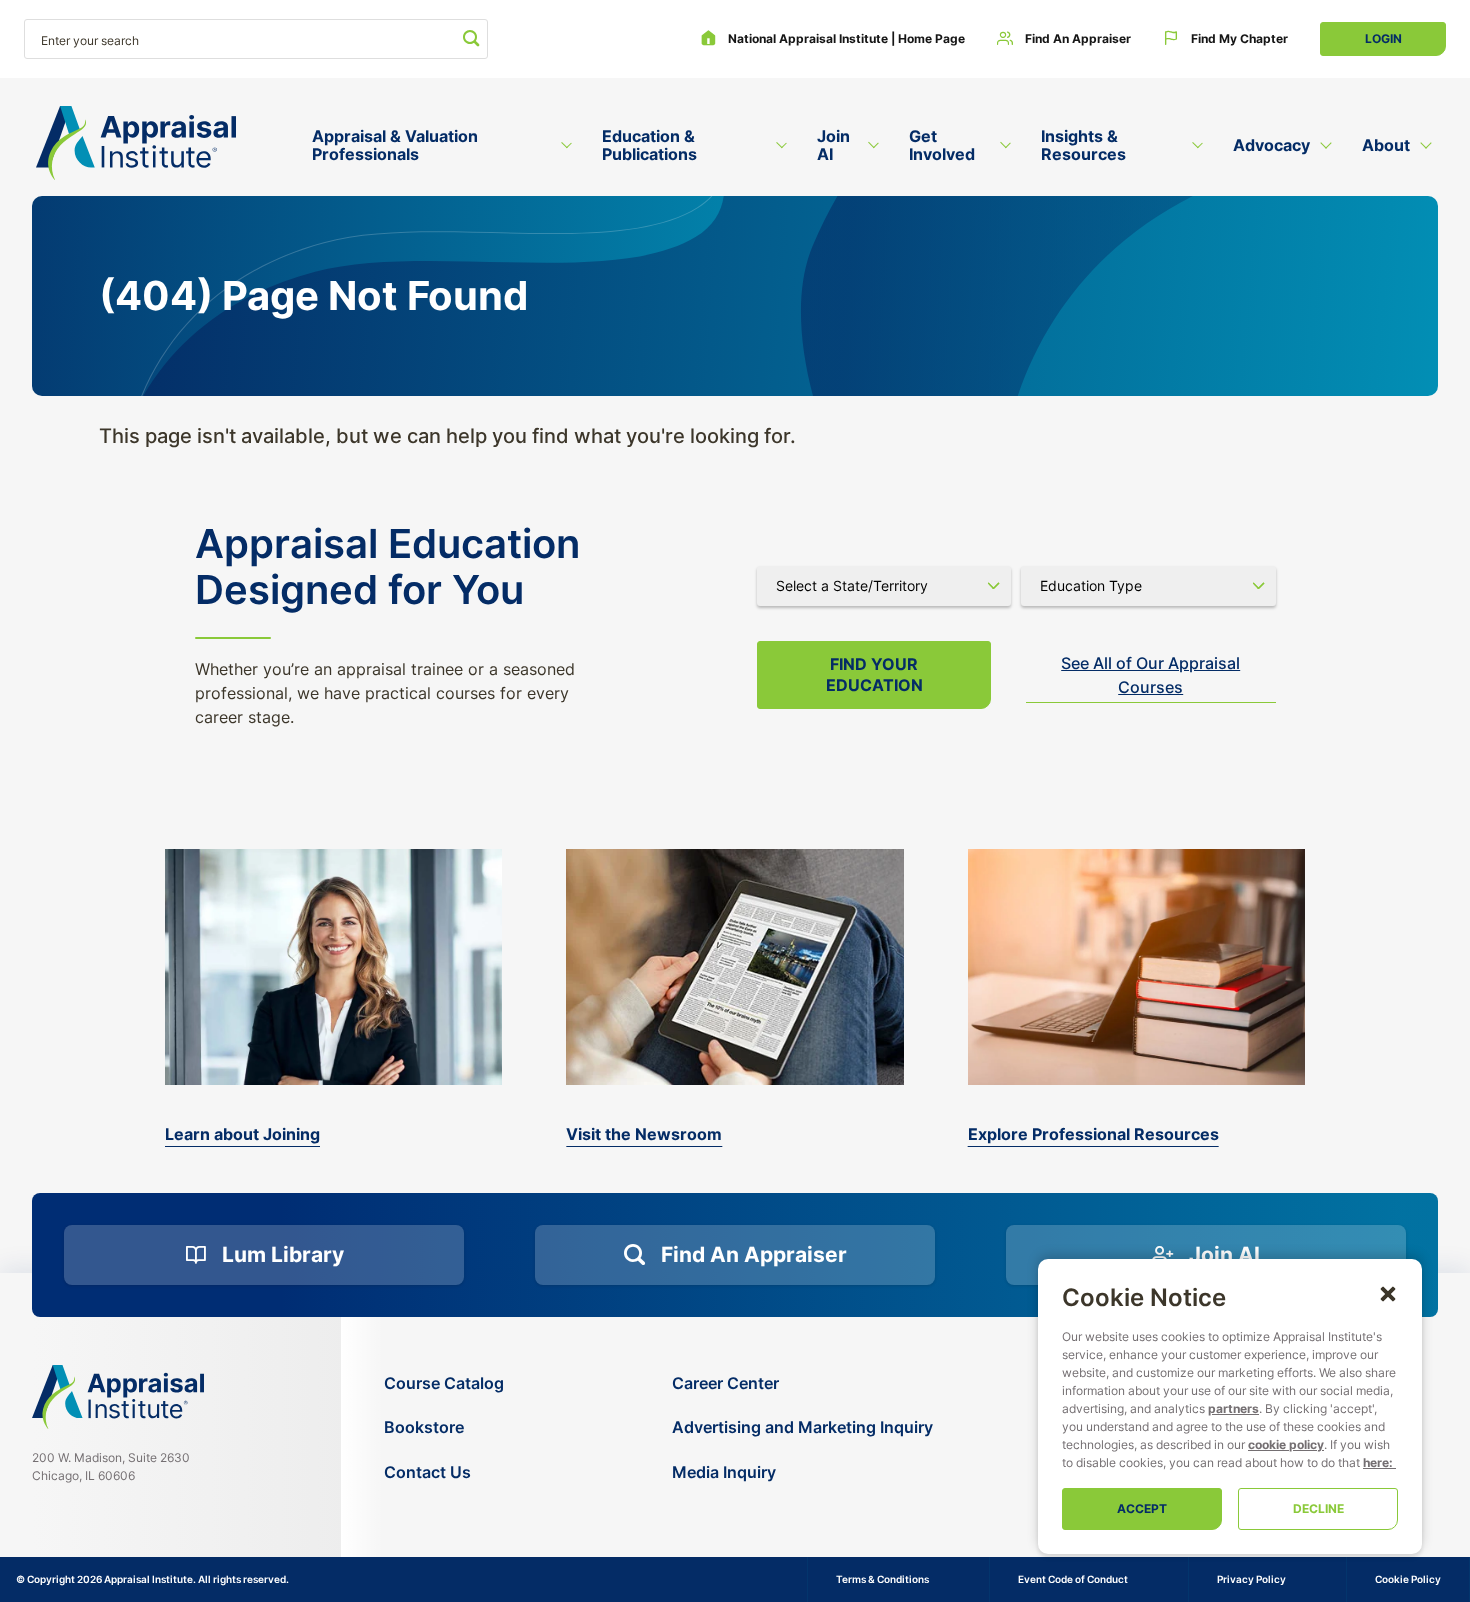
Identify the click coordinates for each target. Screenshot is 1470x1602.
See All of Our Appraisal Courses (1150, 675)
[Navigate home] (118, 1397)
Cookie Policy (1408, 1579)
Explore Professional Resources (1093, 1134)
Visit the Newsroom (644, 1134)
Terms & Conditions (882, 1579)
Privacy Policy (1251, 1579)
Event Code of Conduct (1073, 1579)
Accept (1142, 1508)
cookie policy (1286, 1444)
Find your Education (874, 674)
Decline (1318, 1508)
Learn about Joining (242, 1134)
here (1376, 1462)
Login (1383, 38)
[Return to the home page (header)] (136, 143)
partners (1233, 1408)
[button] (1388, 1293)
